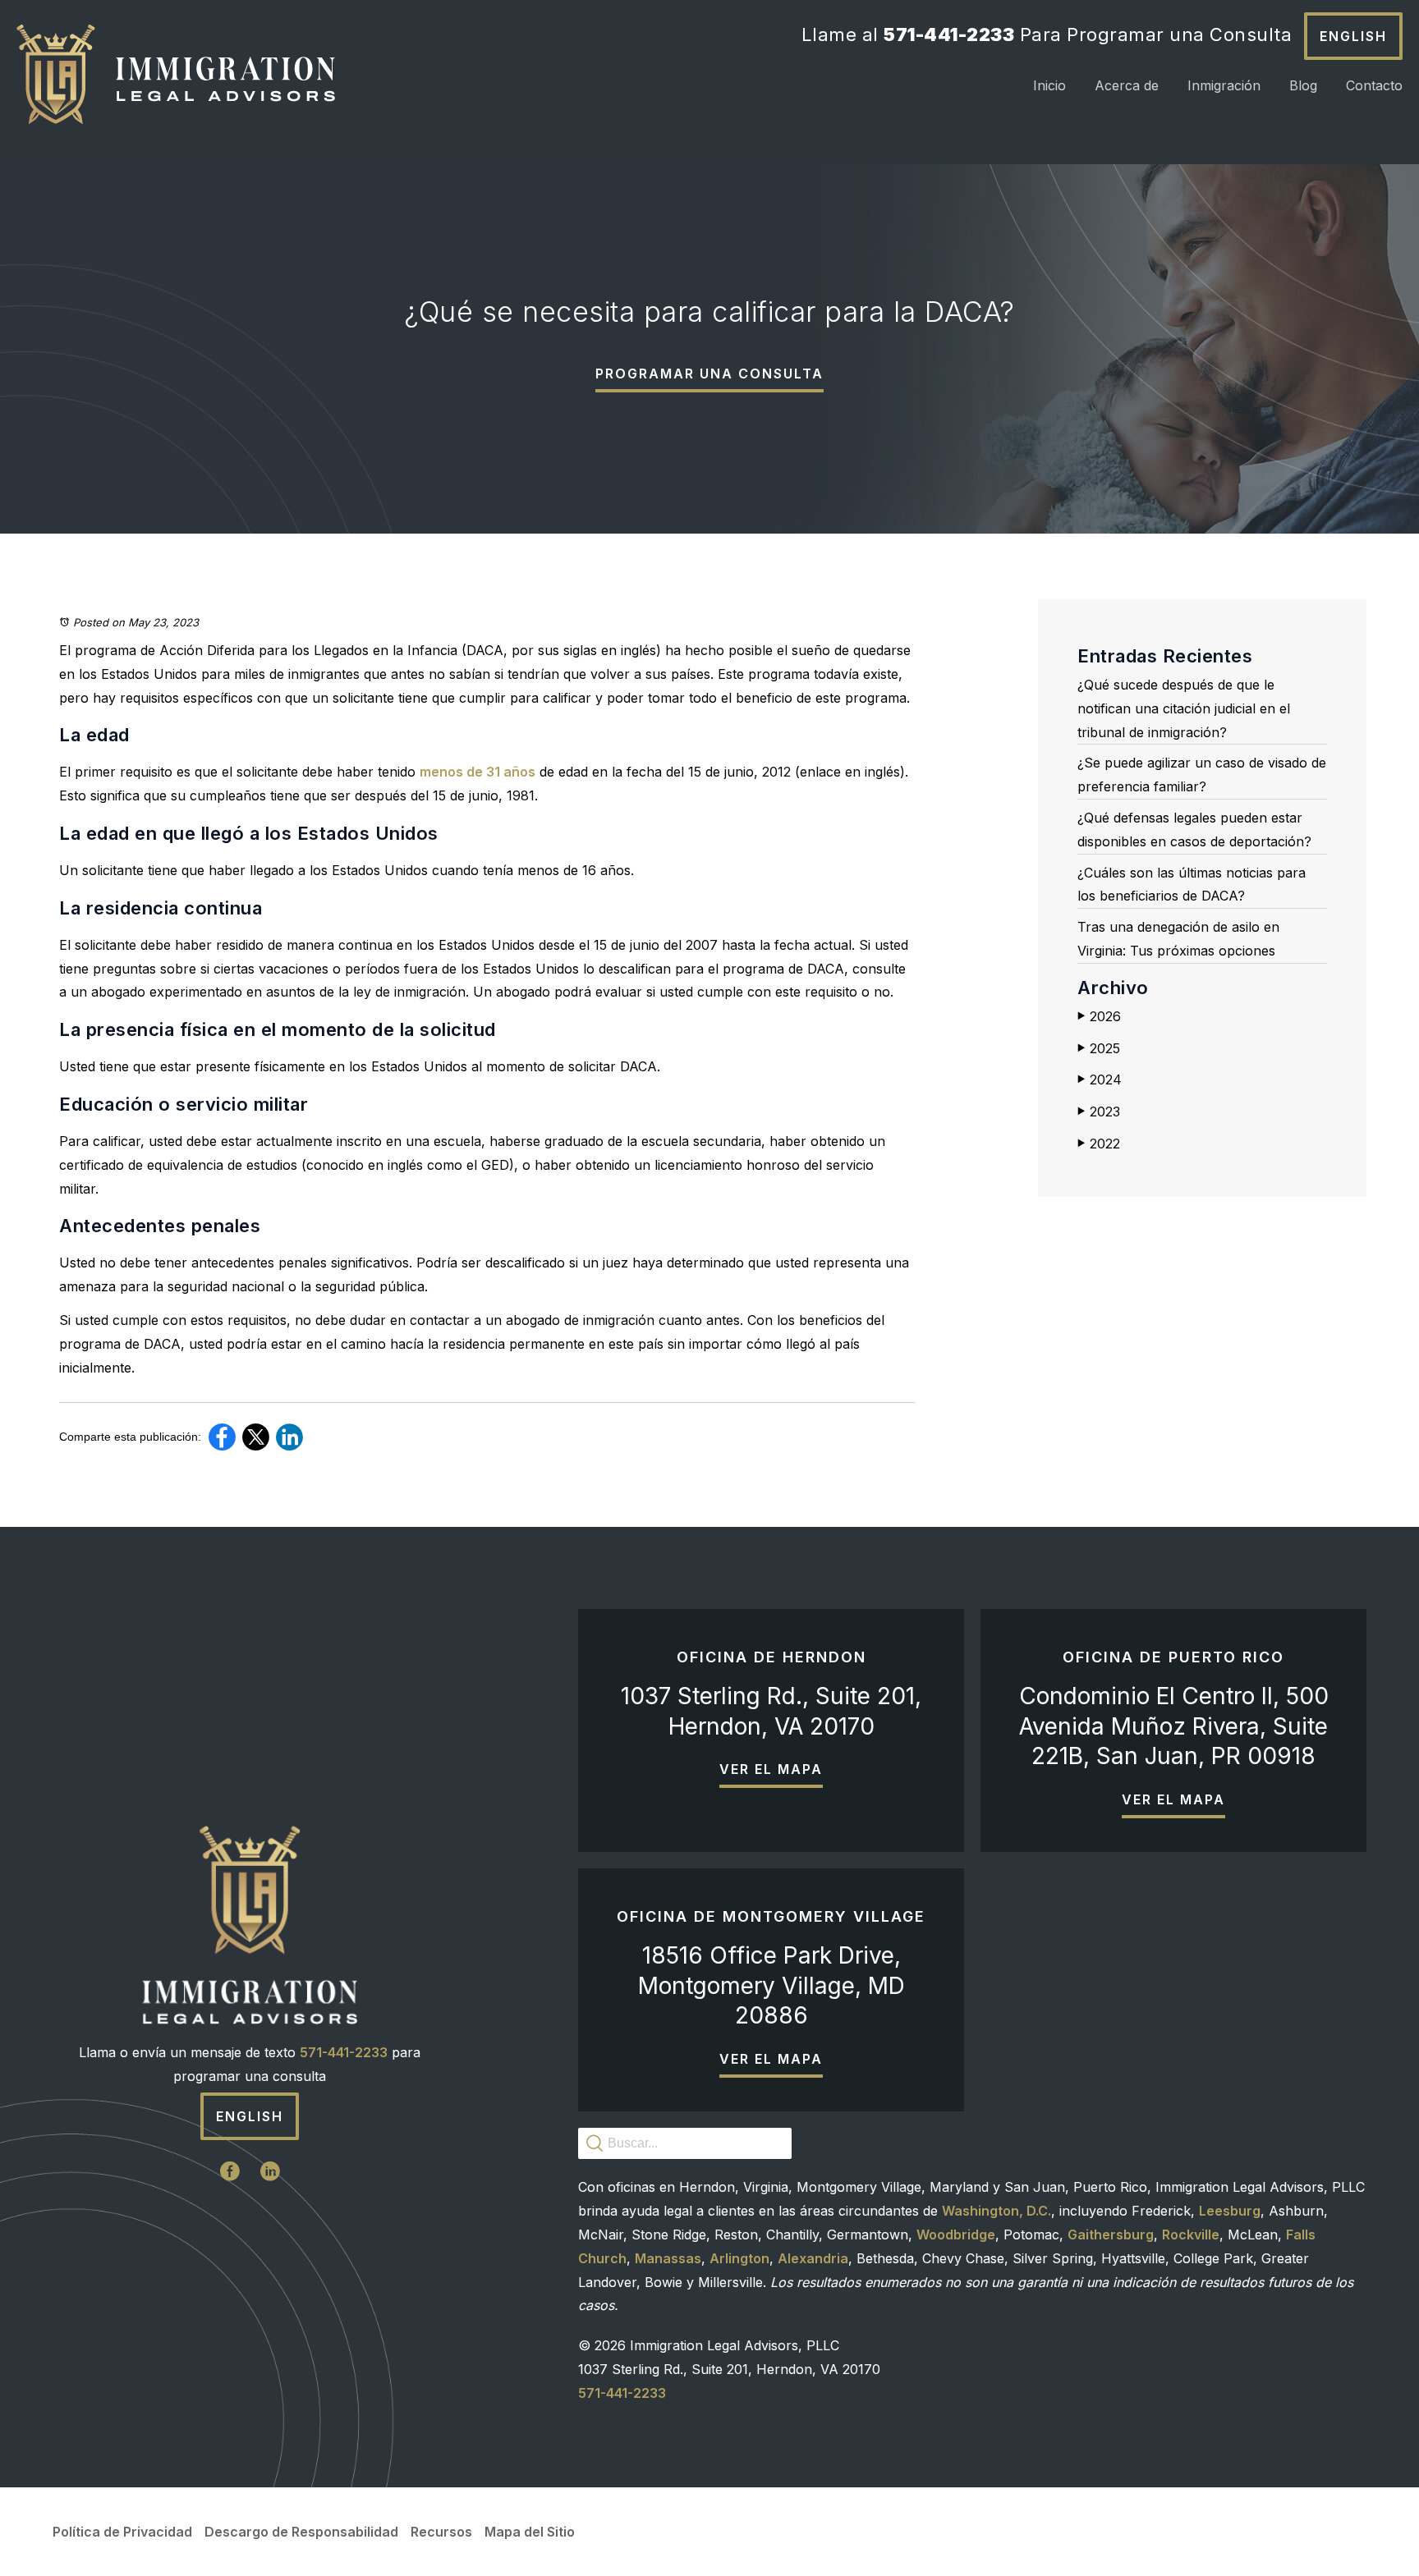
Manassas (668, 2258)
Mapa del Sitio (530, 2532)
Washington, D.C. (997, 2211)
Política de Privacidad (122, 2532)
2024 (1100, 1079)
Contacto (1374, 85)
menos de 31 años (478, 772)
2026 (1099, 1016)
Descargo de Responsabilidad (301, 2532)
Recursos (441, 2532)
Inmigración (1224, 85)
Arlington (739, 2258)
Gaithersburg (1111, 2235)
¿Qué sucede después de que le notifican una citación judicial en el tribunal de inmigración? (1184, 708)
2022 (1099, 1144)
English (1353, 36)
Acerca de (1127, 85)
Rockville (1191, 2235)
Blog (1303, 85)
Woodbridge (956, 2235)
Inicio (1049, 85)
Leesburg (1230, 2211)
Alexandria (813, 2258)
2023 (1099, 1112)
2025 (1099, 1048)
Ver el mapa (771, 1769)
